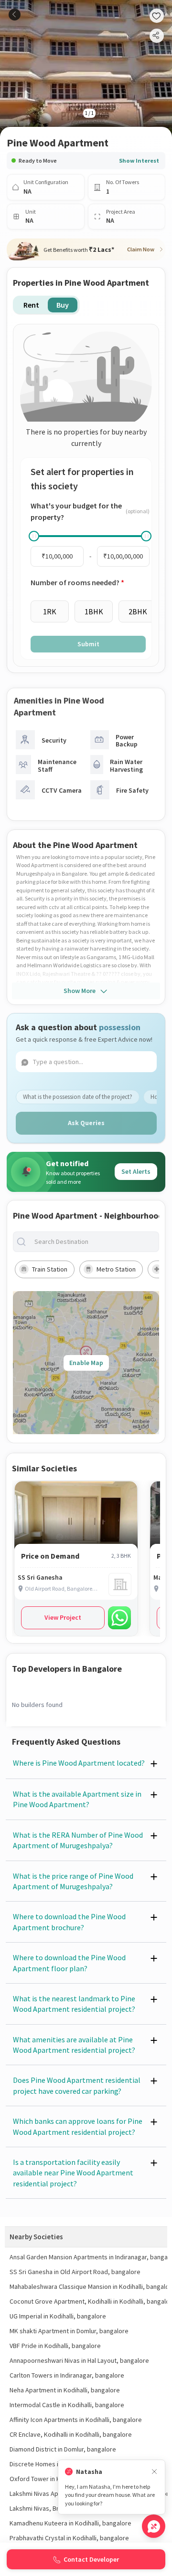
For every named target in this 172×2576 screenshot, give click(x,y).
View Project (63, 1617)
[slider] (34, 536)
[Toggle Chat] (154, 2526)
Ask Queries (86, 1123)
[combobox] (94, 1242)
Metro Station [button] (116, 1269)
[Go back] (15, 15)
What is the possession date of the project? (78, 1097)
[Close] (154, 2472)
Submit (88, 644)
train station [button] (50, 1269)
